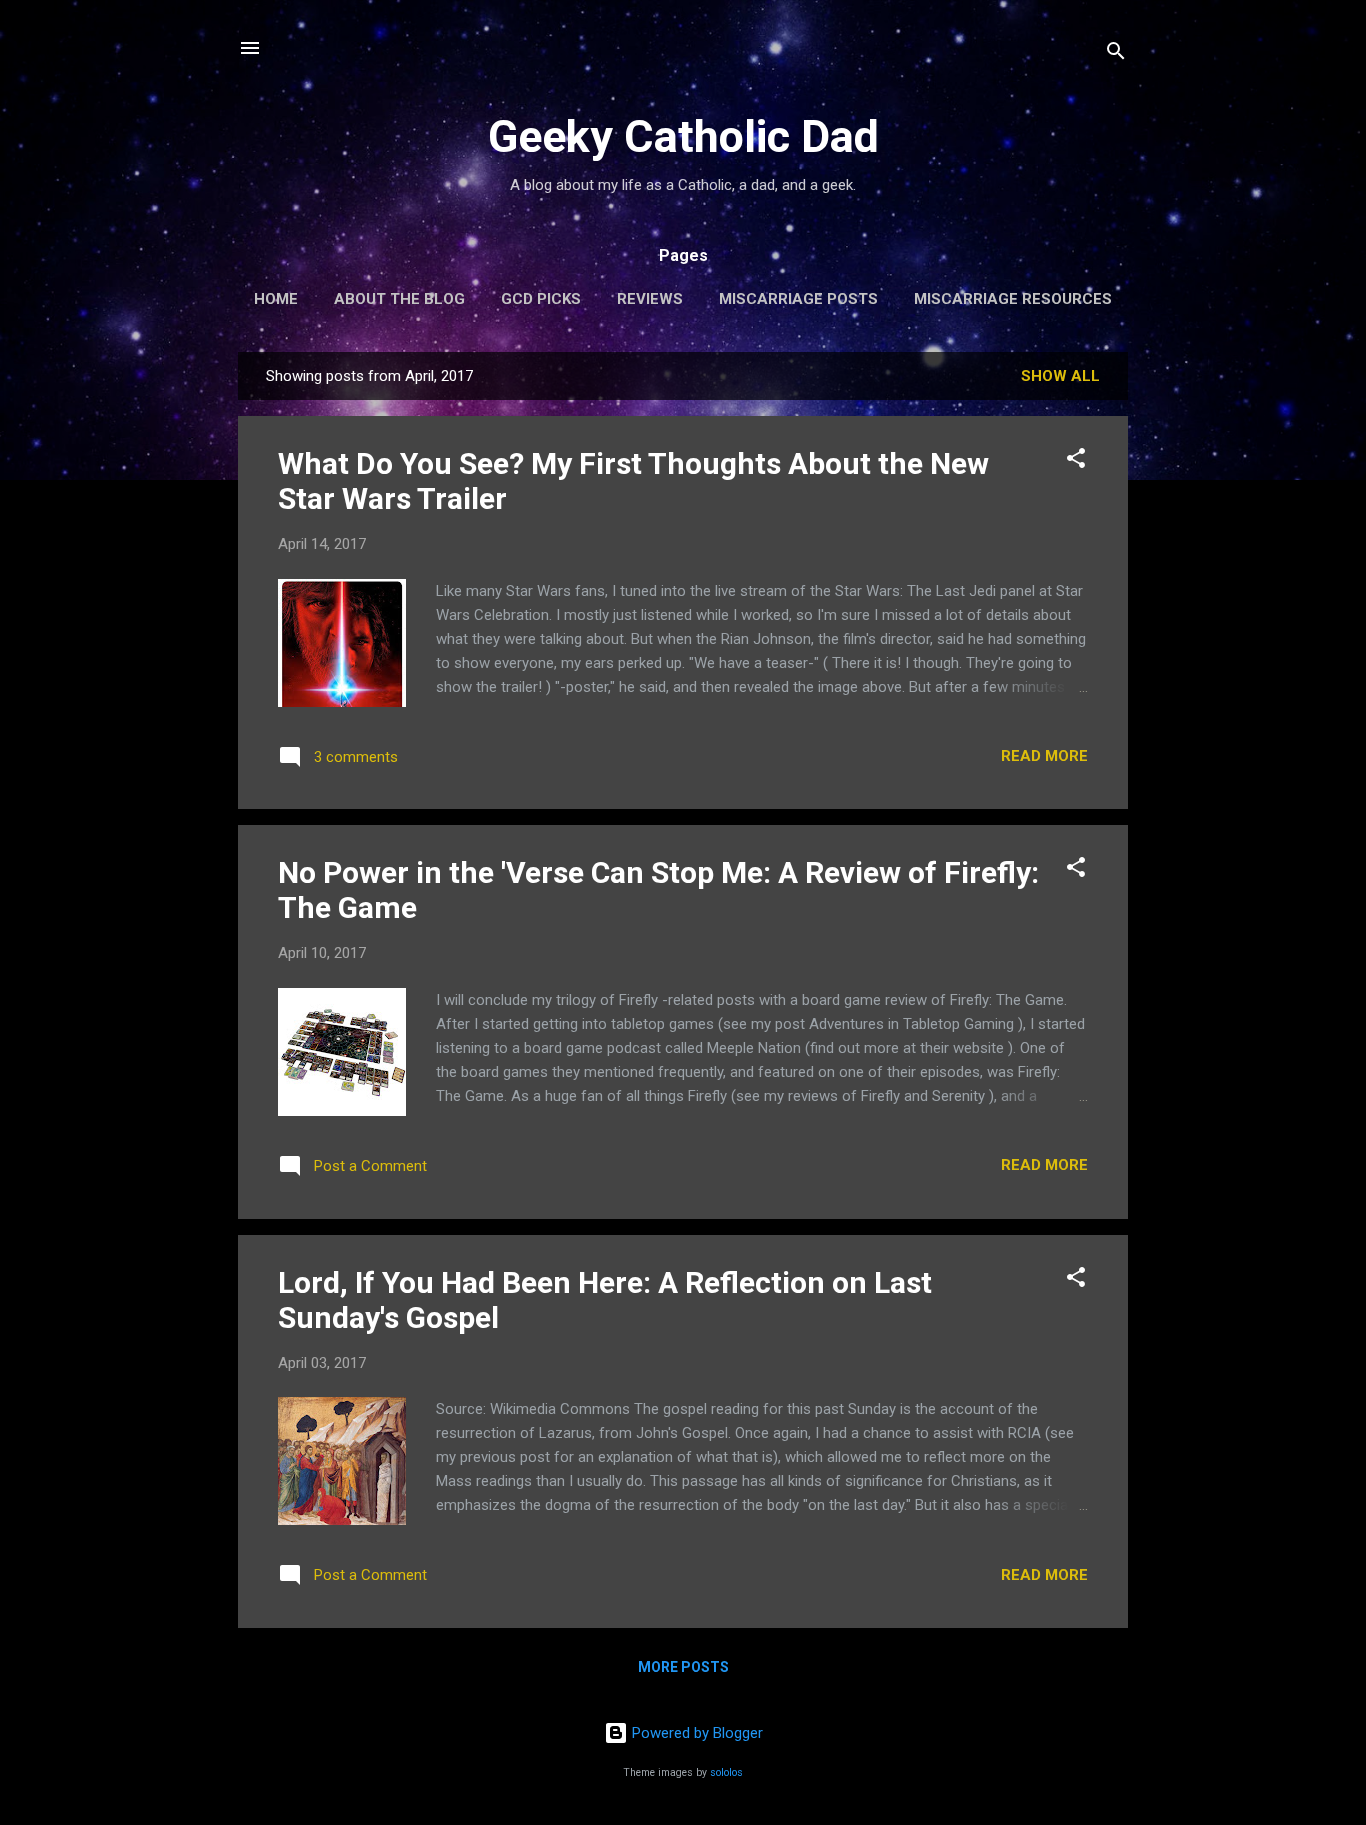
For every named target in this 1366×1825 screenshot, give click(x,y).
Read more (1044, 756)
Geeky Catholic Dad (683, 136)
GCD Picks (541, 299)
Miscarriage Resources (1013, 299)
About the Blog (399, 299)
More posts (683, 1667)
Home (276, 299)
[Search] (1116, 54)
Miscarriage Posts (798, 299)
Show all (1060, 376)
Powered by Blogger (695, 1733)
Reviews (650, 299)
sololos (726, 1772)
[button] (1076, 461)
